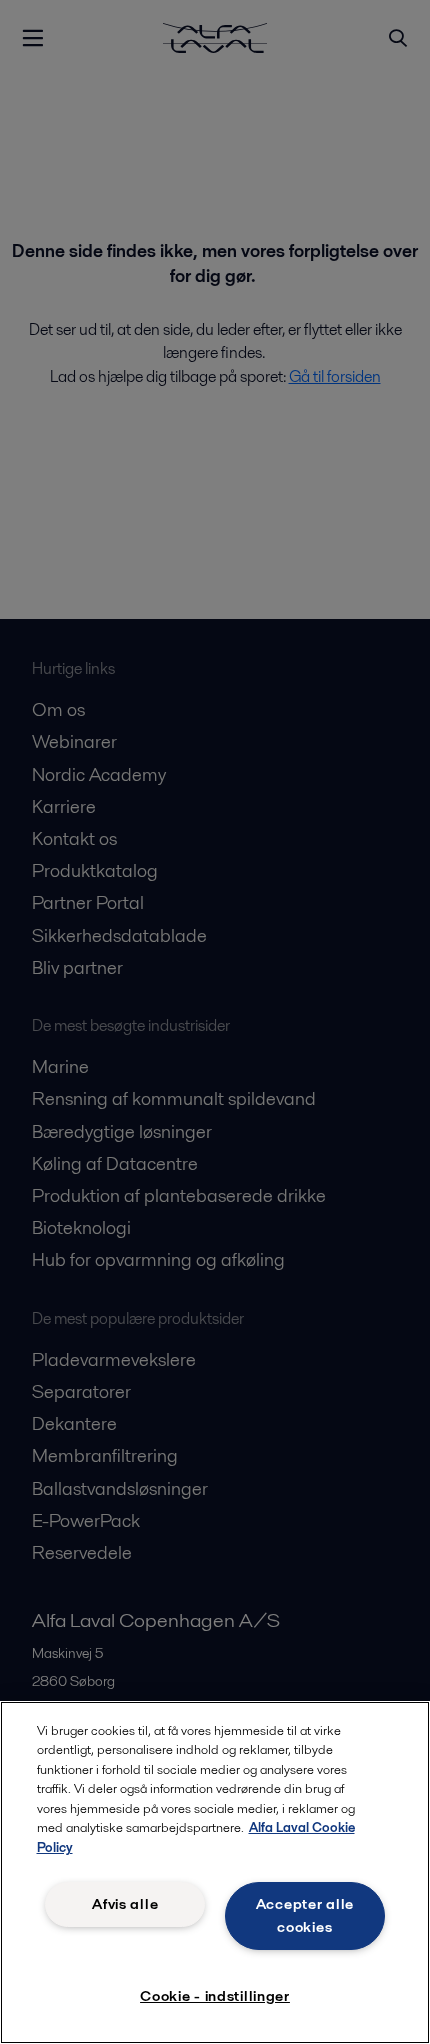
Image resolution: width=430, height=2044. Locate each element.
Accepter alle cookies (305, 1915)
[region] (215, 1872)
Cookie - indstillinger (215, 1996)
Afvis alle (125, 1904)
